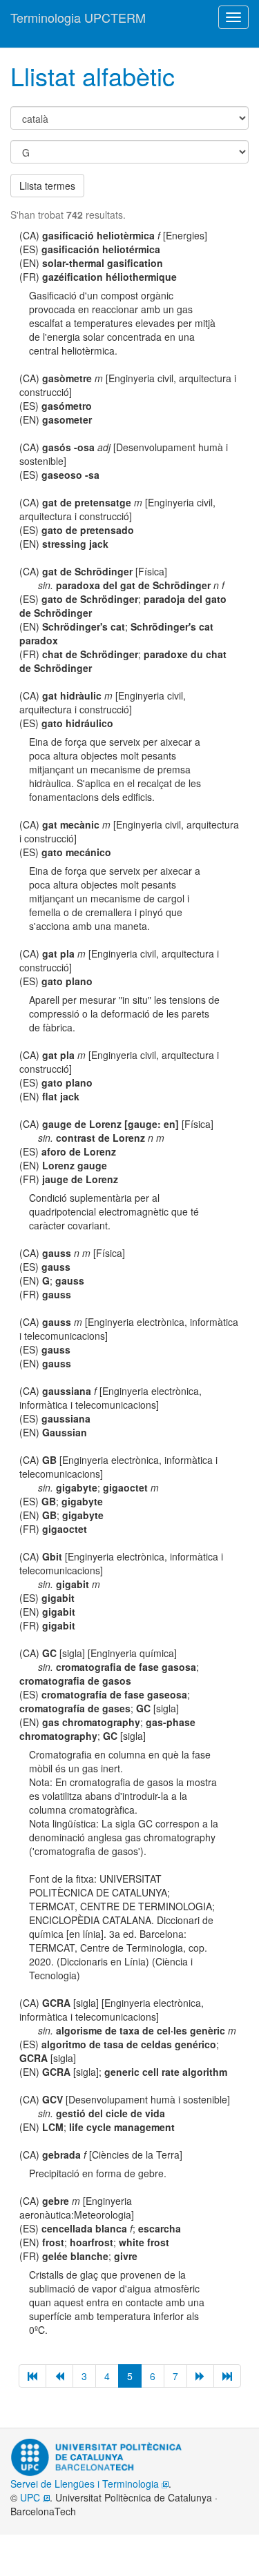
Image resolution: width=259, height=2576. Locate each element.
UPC (31, 2497)
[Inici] (32, 2376)
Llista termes (47, 186)
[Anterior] (59, 2376)
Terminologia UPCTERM (78, 17)
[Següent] (200, 2376)
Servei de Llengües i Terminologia (86, 2484)
